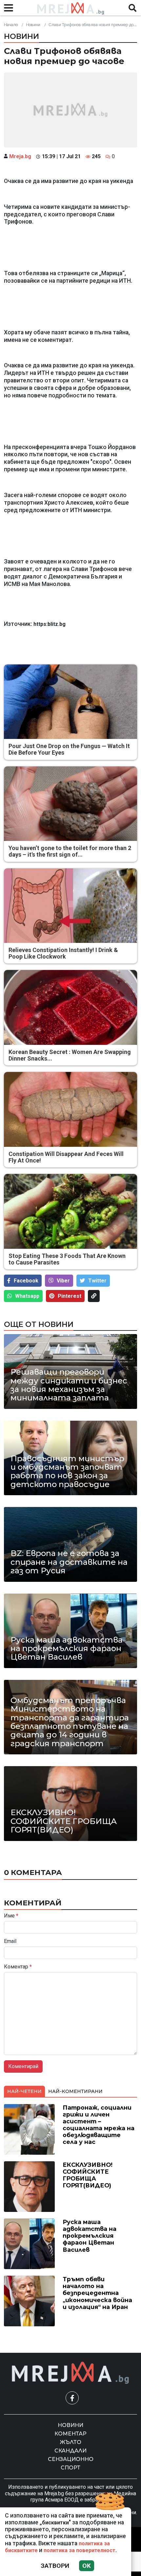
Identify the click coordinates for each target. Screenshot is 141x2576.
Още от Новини (39, 1324)
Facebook (26, 1281)
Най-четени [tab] (24, 2091)
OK (87, 2566)
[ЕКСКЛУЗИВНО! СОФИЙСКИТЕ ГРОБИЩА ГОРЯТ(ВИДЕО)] (70, 1803)
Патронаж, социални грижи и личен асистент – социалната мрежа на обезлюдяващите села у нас (99, 2125)
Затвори (55, 2566)
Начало (11, 25)
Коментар (18, 1967)
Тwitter (97, 1281)
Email (10, 1941)
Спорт (70, 2468)
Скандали (70, 2451)
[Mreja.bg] (70, 2373)
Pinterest (70, 1296)
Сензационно (71, 2459)
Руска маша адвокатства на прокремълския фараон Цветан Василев (67, 1649)
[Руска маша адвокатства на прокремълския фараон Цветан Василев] (70, 1631)
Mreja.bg (20, 156)
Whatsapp (27, 1296)
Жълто (71, 2442)
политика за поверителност (80, 2550)
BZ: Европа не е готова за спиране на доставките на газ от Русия (69, 1562)
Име (11, 1916)
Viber (63, 1281)
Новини (33, 25)
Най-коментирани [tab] (75, 2091)
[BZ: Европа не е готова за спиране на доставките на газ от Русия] (70, 1544)
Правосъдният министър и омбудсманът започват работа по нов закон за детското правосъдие (67, 1472)
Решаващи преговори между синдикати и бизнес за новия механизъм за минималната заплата (69, 1385)
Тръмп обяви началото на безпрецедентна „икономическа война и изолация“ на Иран (97, 2293)
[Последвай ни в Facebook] (72, 2398)
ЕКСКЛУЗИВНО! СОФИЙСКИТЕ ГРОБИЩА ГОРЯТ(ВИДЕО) (64, 1821)
